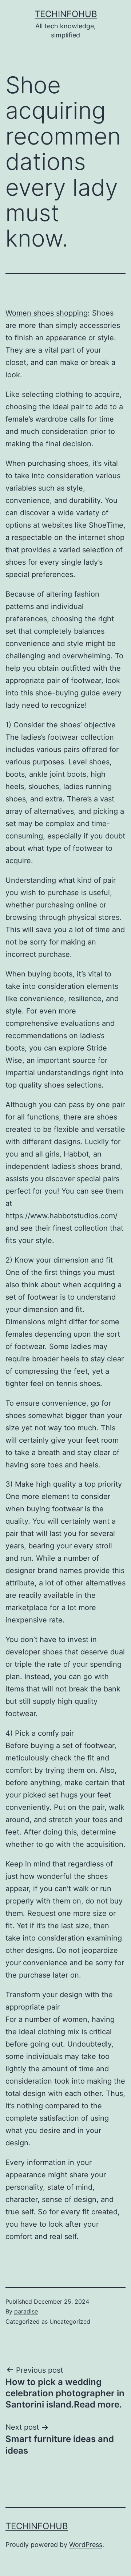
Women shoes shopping (47, 313)
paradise (26, 2311)
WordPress (86, 2545)
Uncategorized (70, 2321)
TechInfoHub (66, 14)
